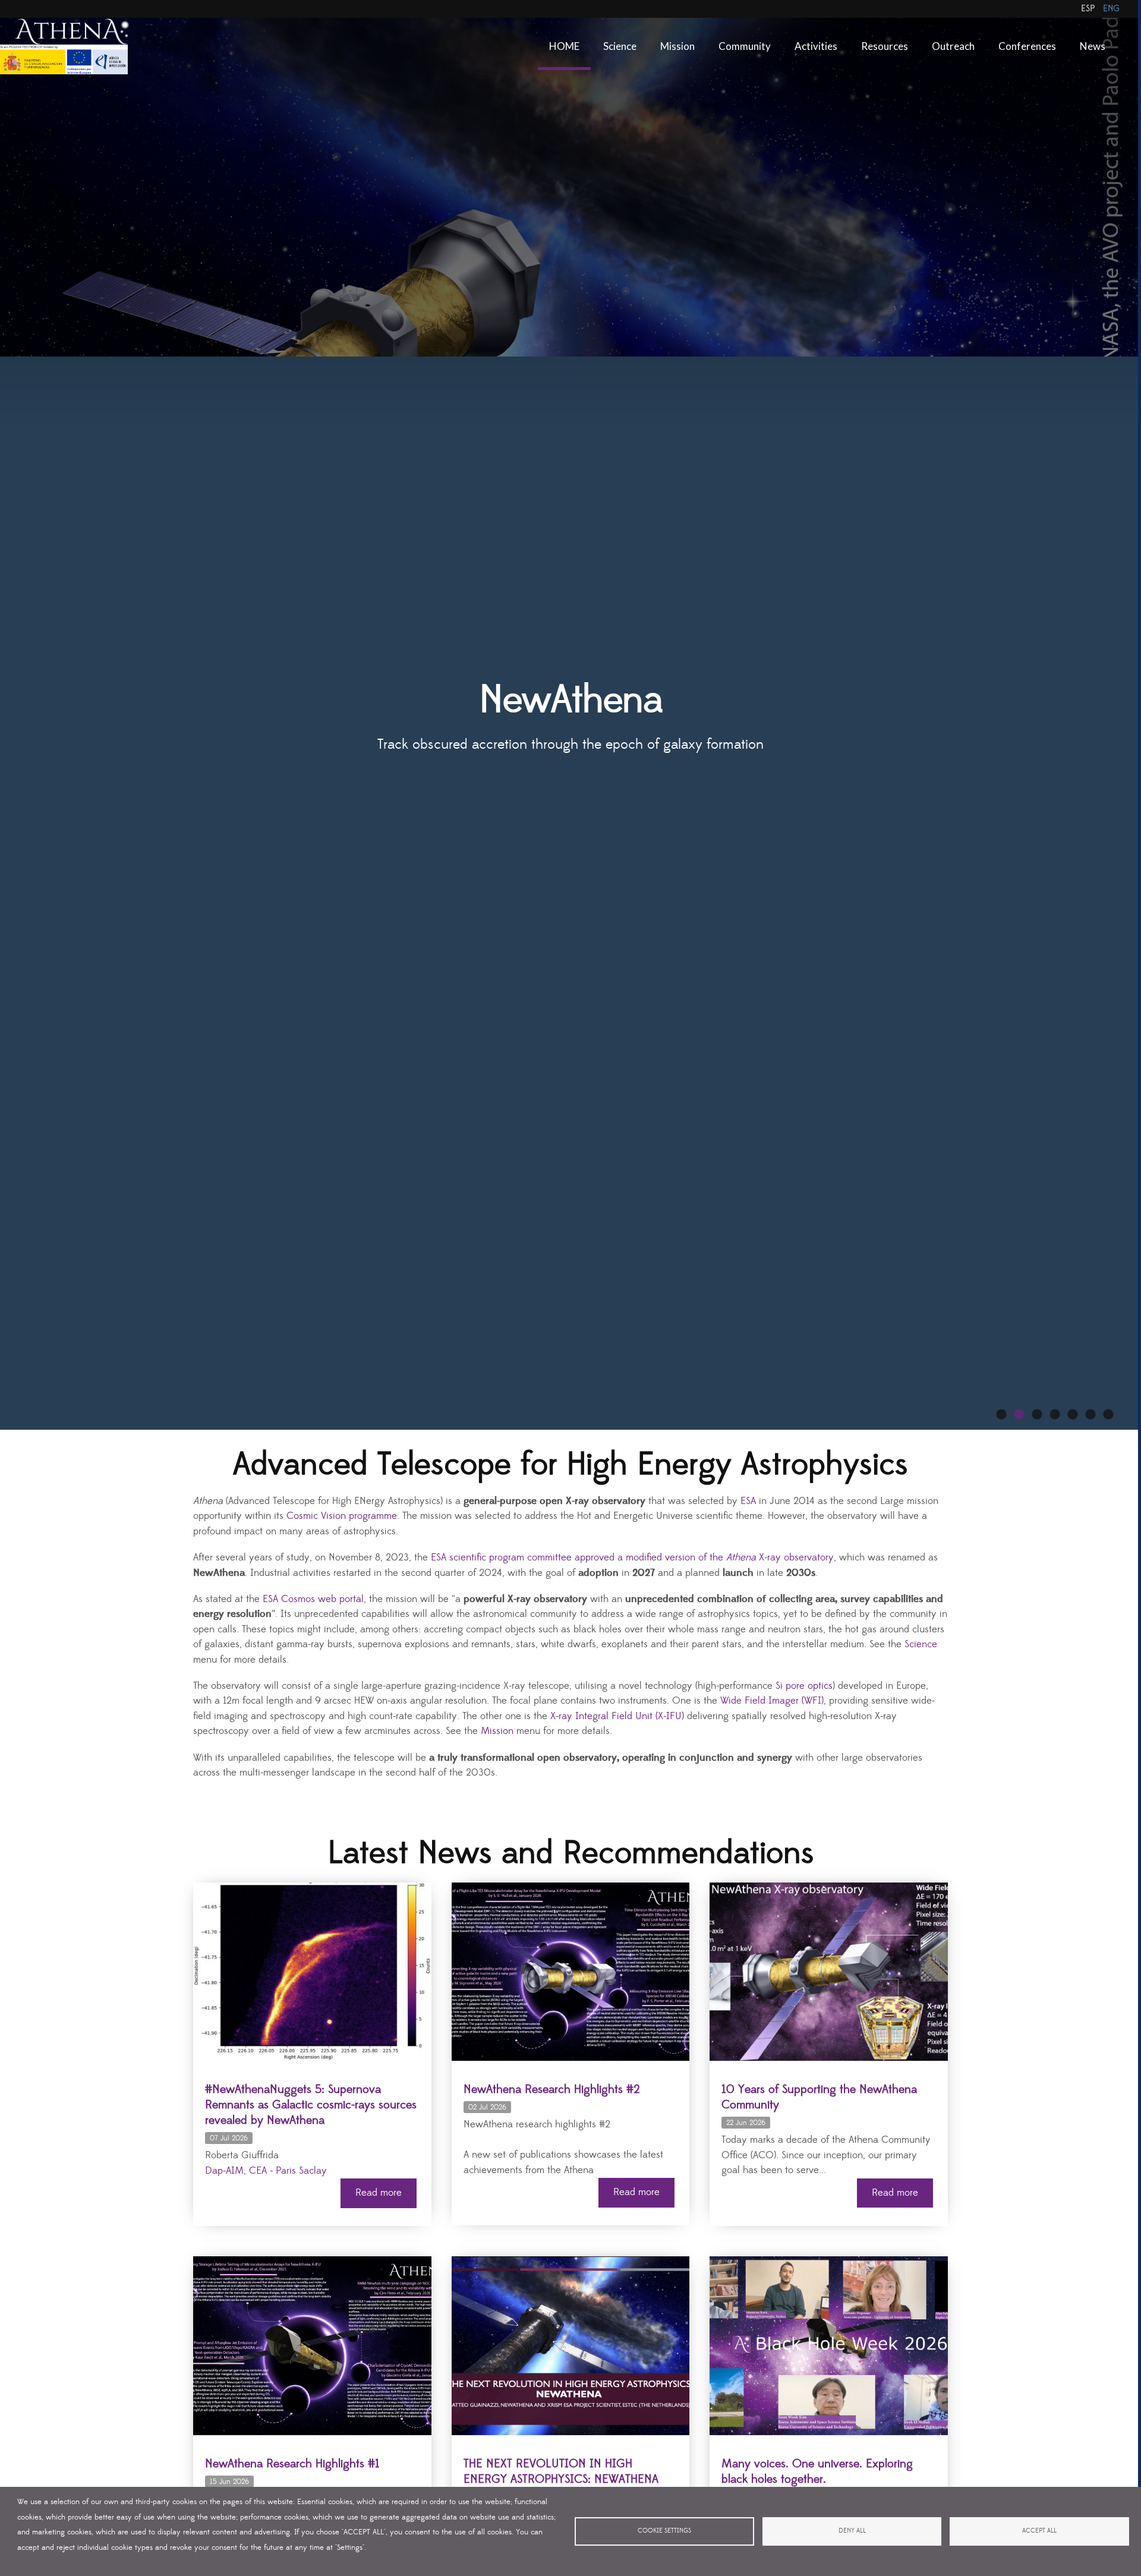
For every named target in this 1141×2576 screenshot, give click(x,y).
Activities (816, 46)
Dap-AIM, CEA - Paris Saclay (266, 2171)
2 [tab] (1019, 1415)
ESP (1088, 9)
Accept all (1039, 2531)
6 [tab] (1090, 1415)
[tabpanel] (570, 715)
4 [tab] (1055, 1415)
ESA (748, 1501)
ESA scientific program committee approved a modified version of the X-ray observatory (632, 1558)
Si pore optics (804, 1686)
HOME (564, 46)
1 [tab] (1001, 1415)
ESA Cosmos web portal (313, 1599)
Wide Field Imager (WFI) (772, 1701)
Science (620, 46)
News (1093, 46)
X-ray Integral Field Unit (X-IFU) (617, 1716)
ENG (1111, 9)
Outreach (953, 46)
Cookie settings (664, 2531)
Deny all (852, 2531)
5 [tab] (1073, 1415)
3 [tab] (1037, 1415)
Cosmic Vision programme (342, 1516)
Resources (885, 46)
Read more (379, 2193)
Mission (677, 46)
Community (745, 46)
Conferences (1027, 46)
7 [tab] (1108, 1415)
